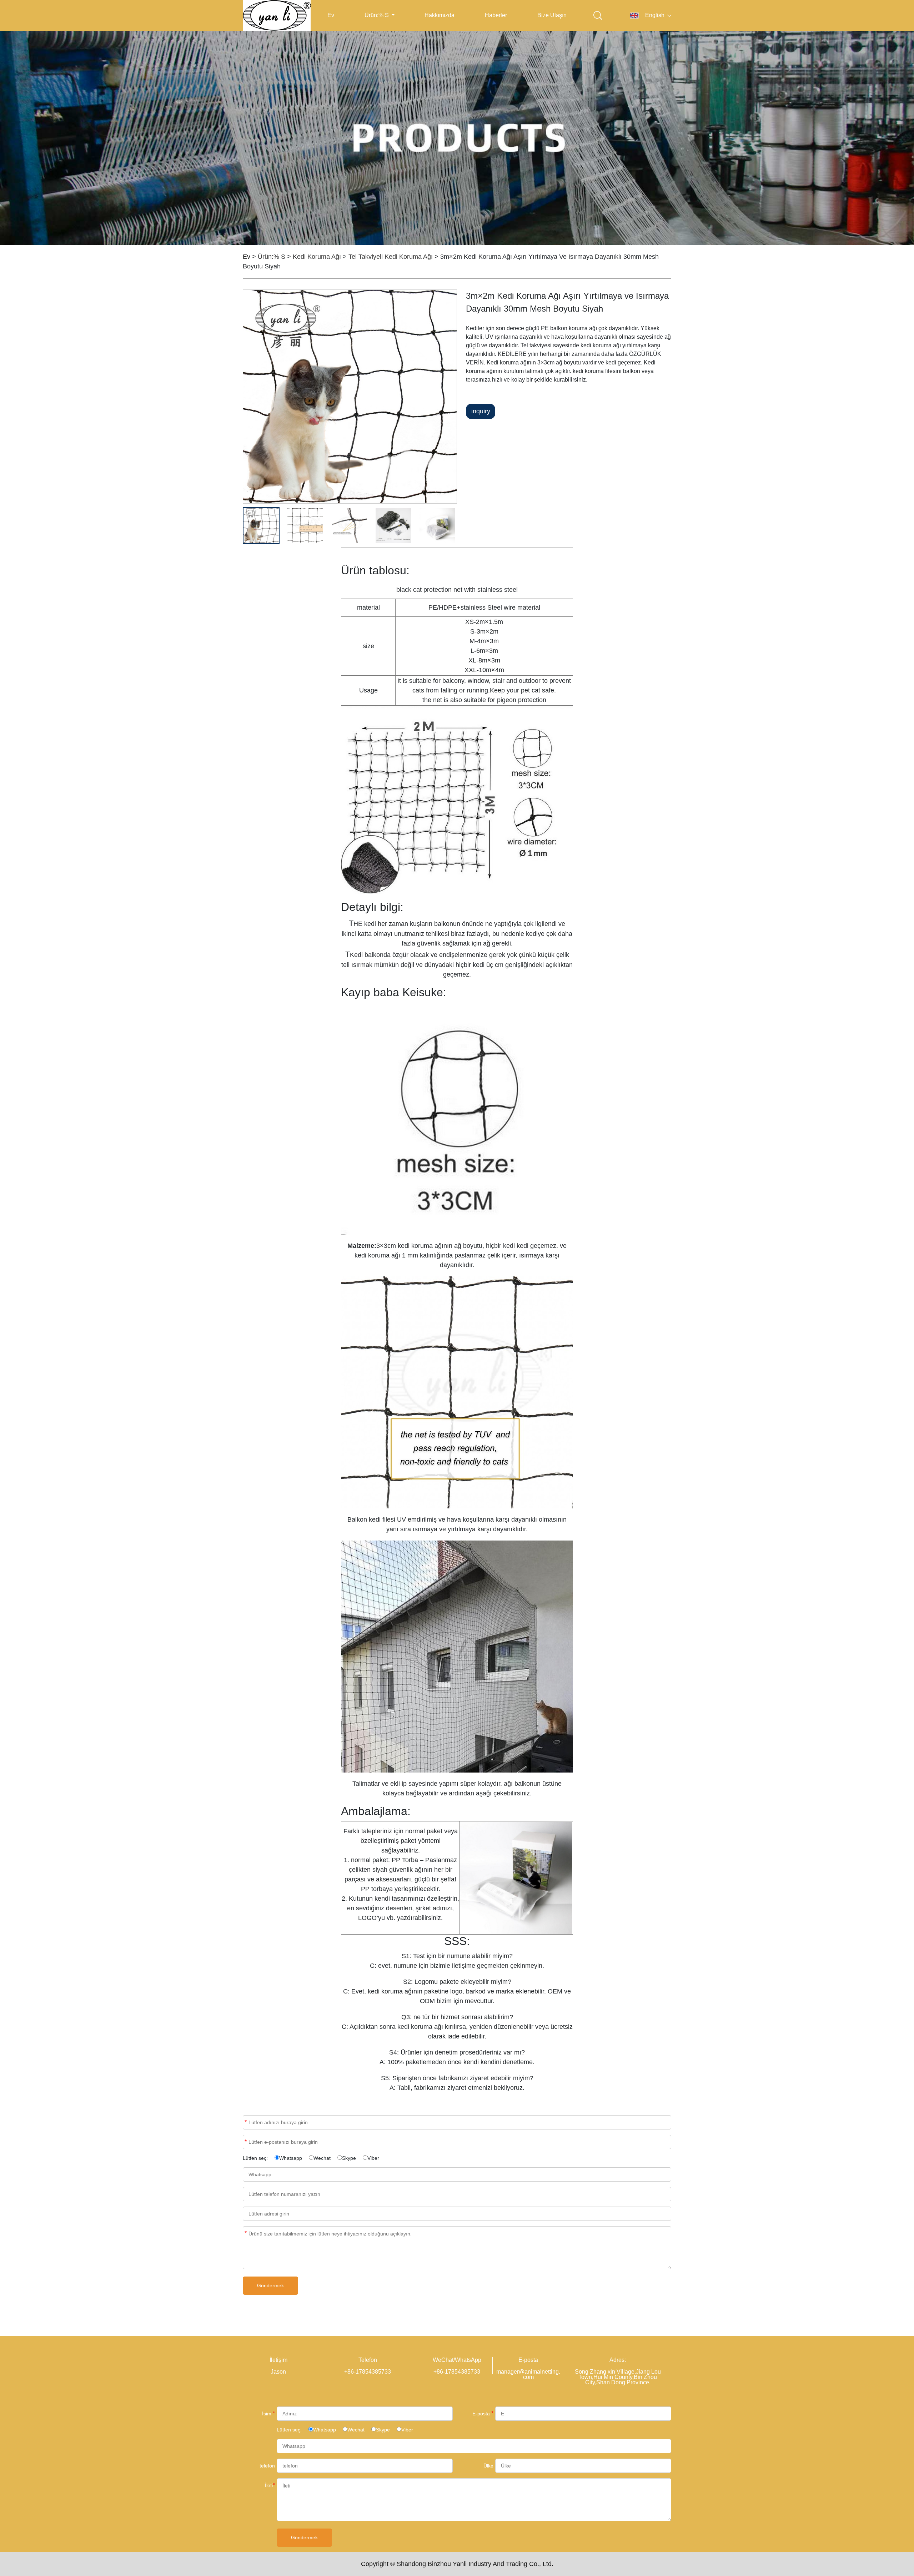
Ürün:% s (377, 15)
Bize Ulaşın (552, 15)
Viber (373, 2158)
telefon (267, 2466)
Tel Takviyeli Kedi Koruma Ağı (391, 257)
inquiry (481, 411)
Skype (349, 2158)
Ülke (488, 2466)
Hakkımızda (440, 15)
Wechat (322, 2158)
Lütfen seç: (255, 2158)
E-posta (246, 2142)
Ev (331, 15)
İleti (246, 2233)
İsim (246, 2122)
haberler (496, 15)
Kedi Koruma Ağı (317, 257)
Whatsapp (291, 2158)
